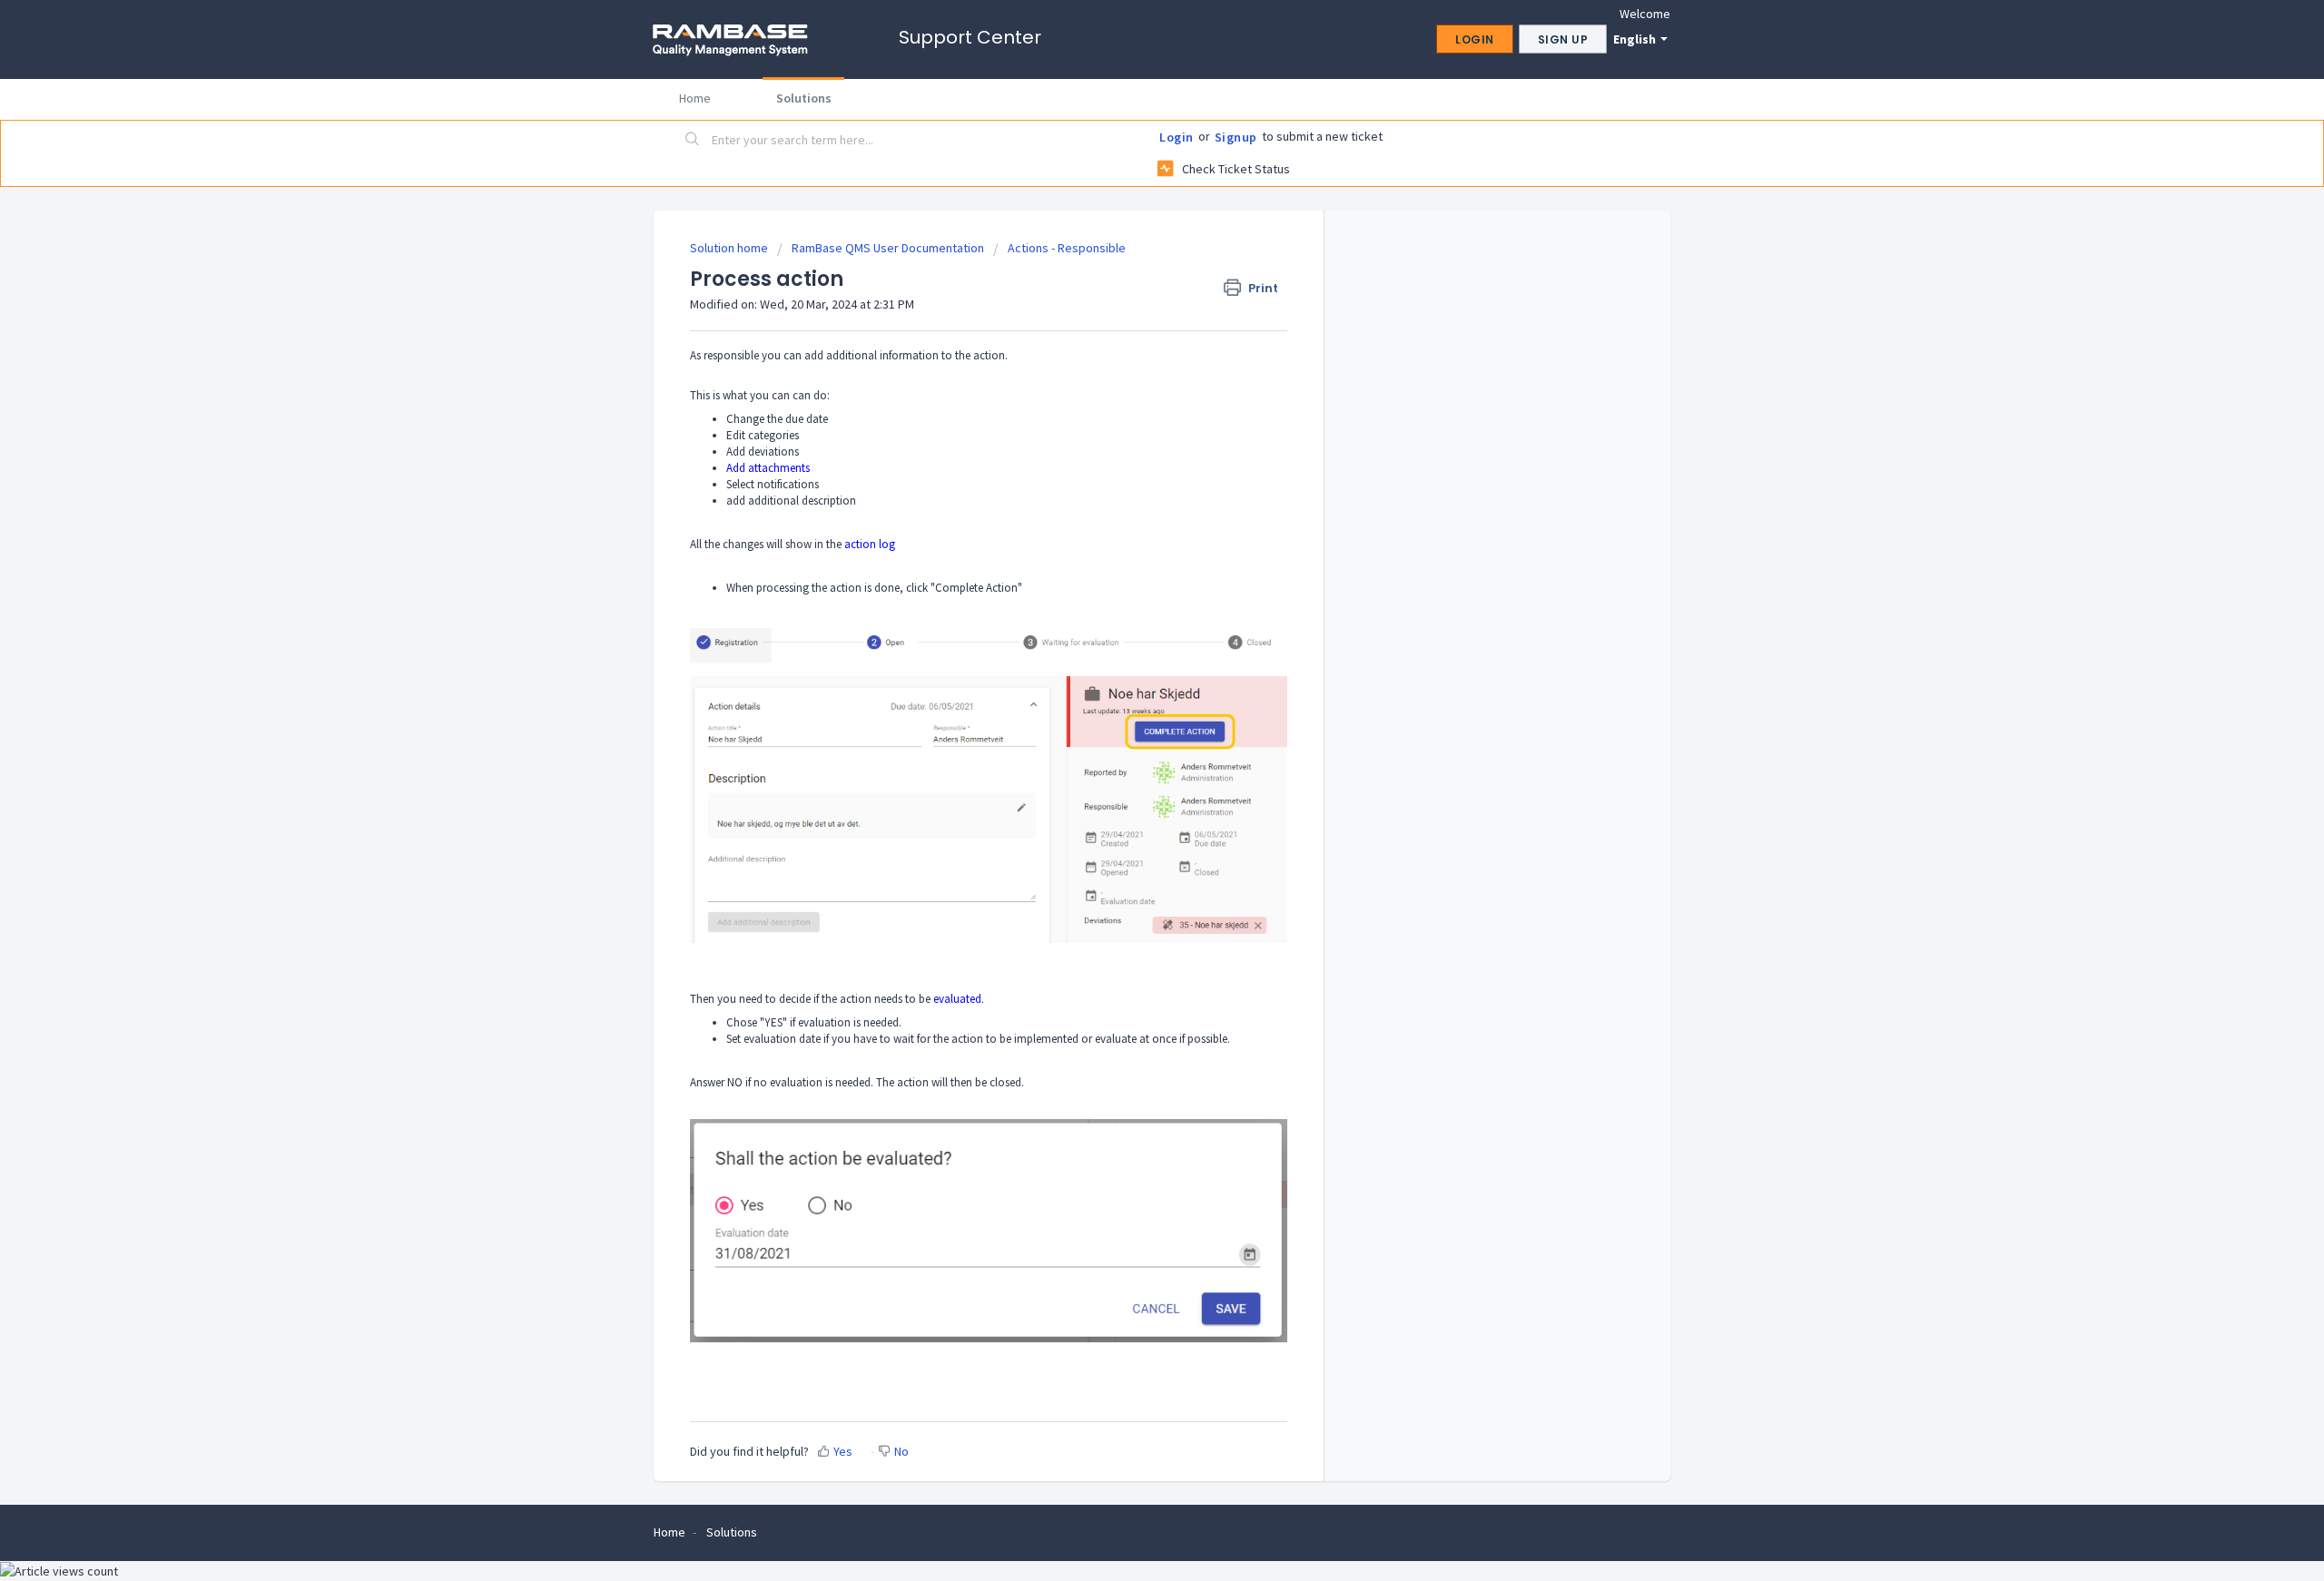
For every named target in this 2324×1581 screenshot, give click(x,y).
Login (1177, 137)
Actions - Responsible (1067, 248)
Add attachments (768, 468)
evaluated (957, 999)
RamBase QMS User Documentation (888, 248)
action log (870, 544)
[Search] (693, 141)
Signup (1236, 137)
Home (695, 98)
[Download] (1128, 564)
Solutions (804, 98)
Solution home (730, 248)
